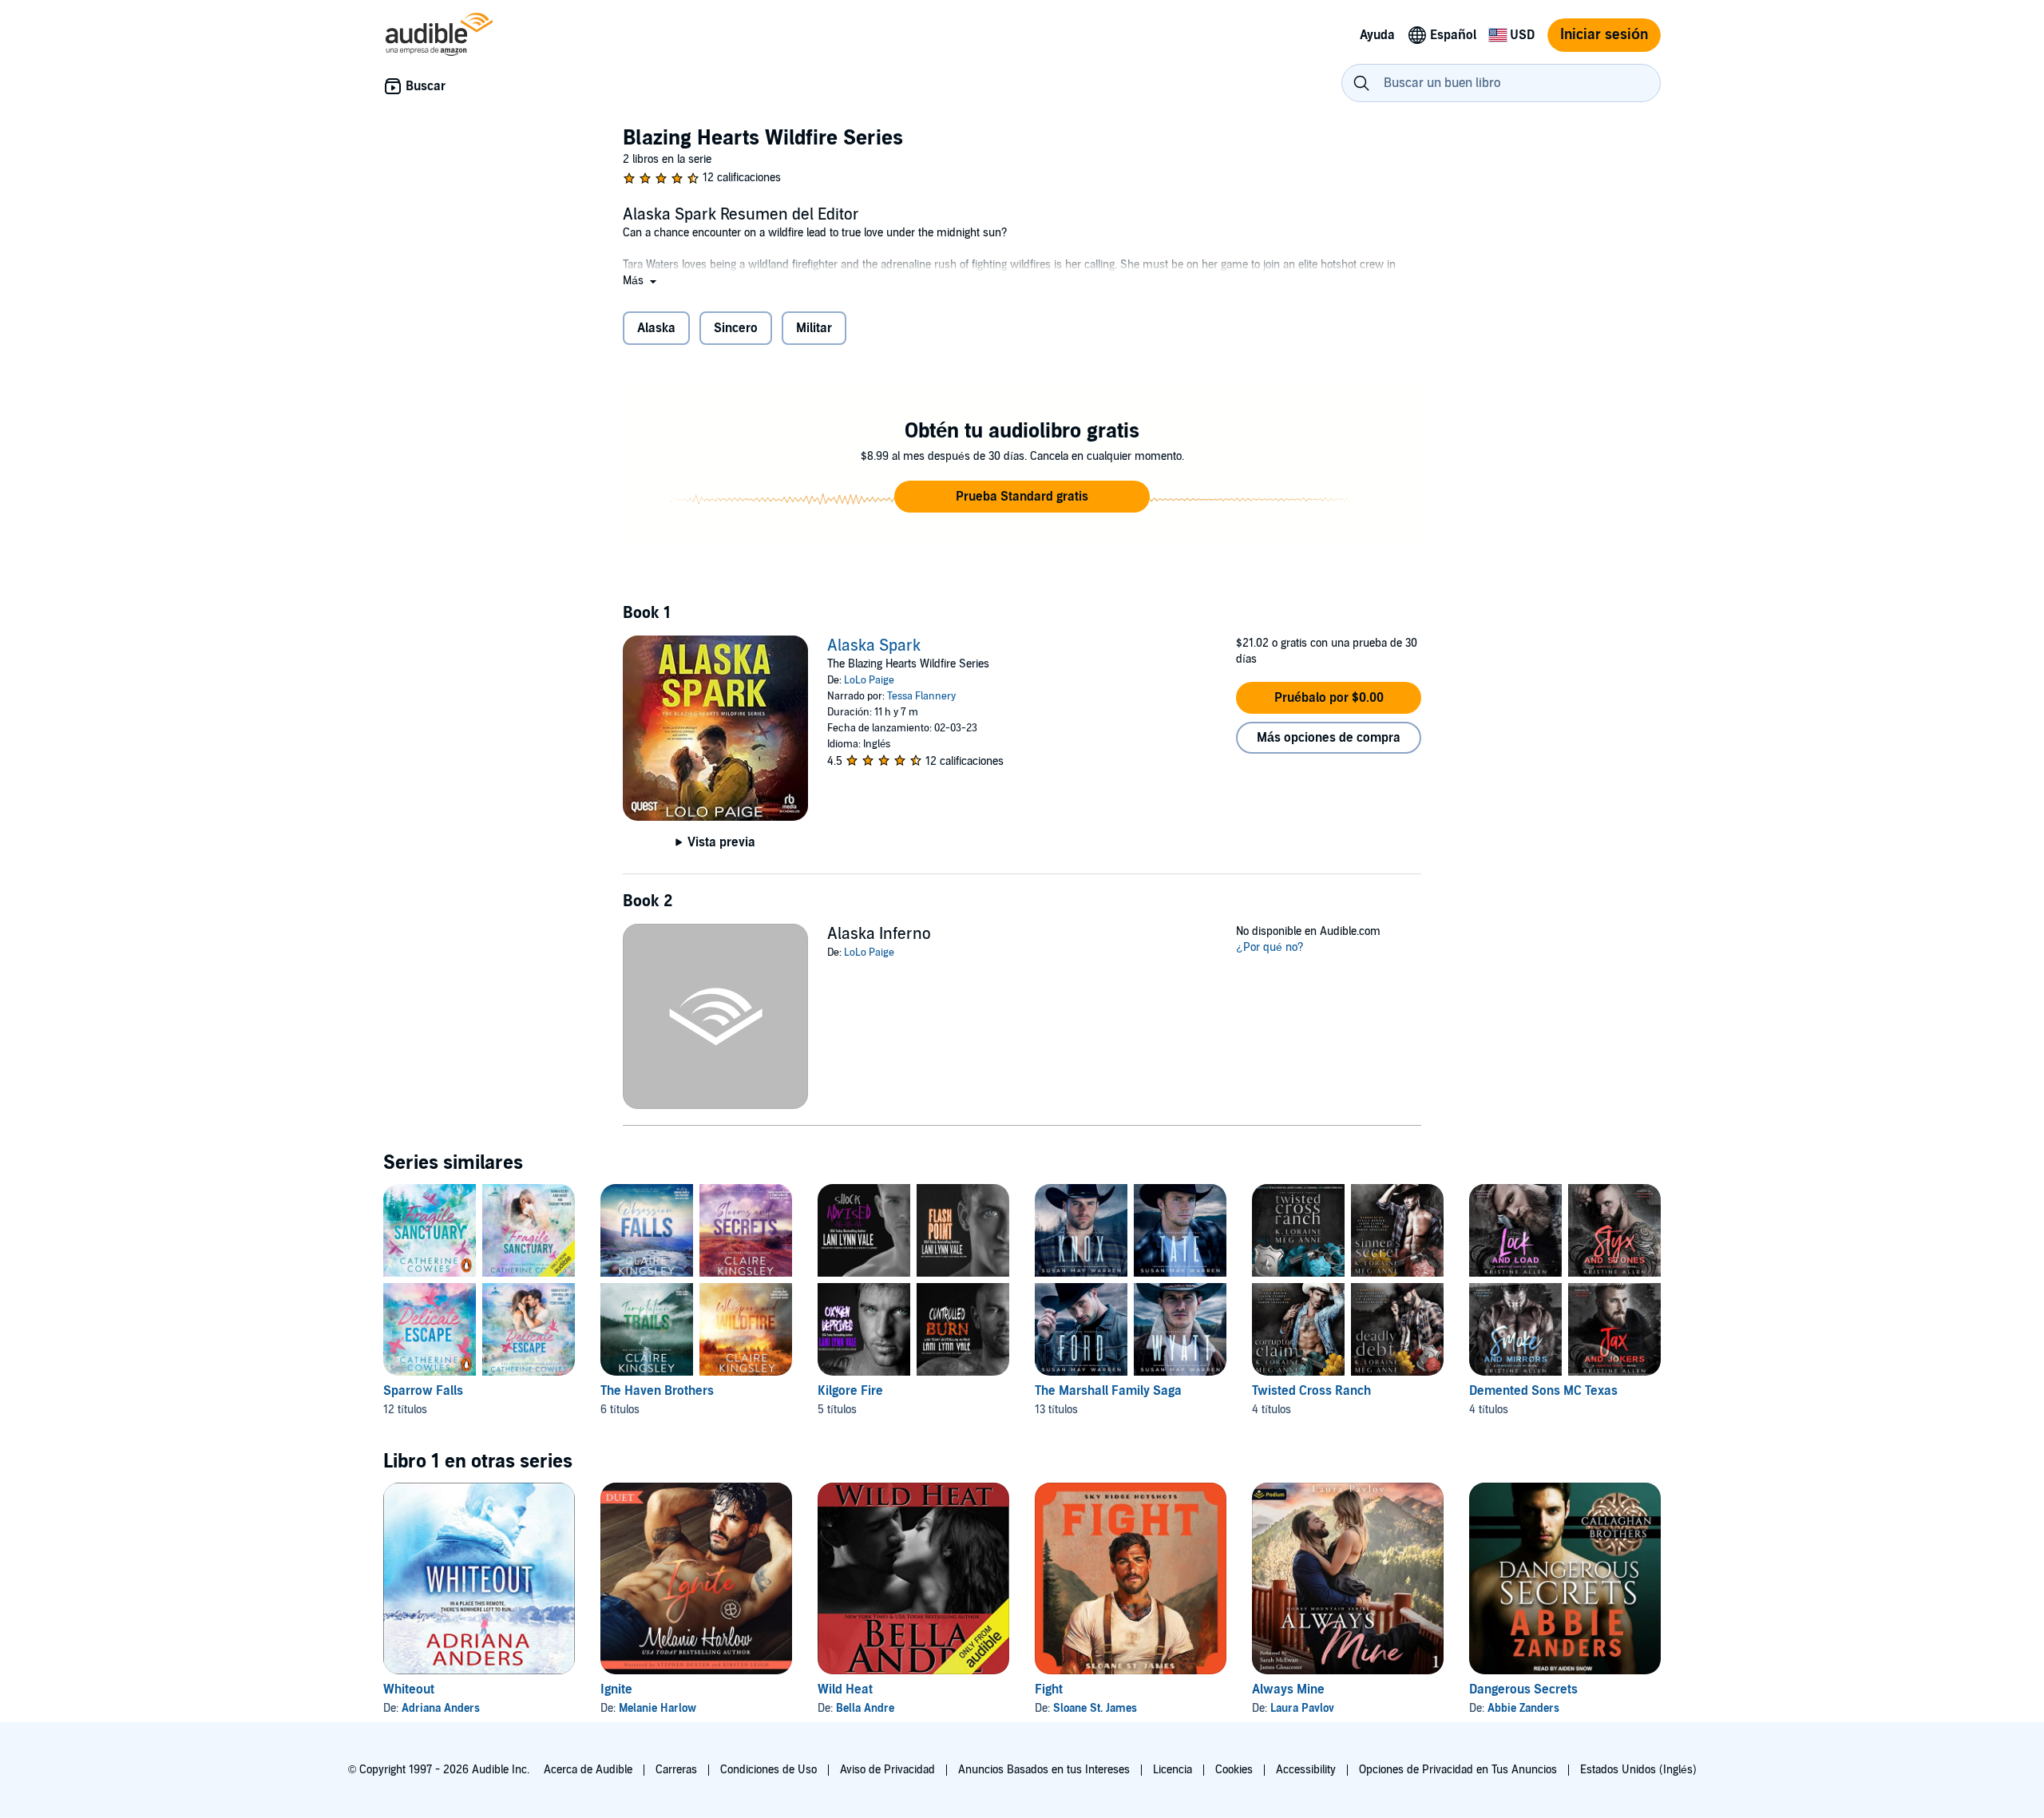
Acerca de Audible (588, 1770)
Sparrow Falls (423, 1391)
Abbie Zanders (1523, 1708)
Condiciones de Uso (768, 1770)
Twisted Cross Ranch (1311, 1391)
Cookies (1234, 1770)
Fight (1049, 1689)
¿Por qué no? (1270, 947)
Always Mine (1288, 1689)
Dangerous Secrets (1523, 1689)
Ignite (616, 1689)
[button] (641, 281)
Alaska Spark (874, 646)
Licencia (1173, 1770)
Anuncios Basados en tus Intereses (1044, 1770)
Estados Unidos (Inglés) (1638, 1770)
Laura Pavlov (1302, 1708)
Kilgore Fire (850, 1391)
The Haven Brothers (657, 1391)
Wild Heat (845, 1689)
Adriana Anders (441, 1708)
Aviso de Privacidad (887, 1770)
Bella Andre (865, 1708)
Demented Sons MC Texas (1543, 1391)
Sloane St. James (1095, 1708)
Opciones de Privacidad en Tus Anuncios (1458, 1770)
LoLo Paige (869, 680)
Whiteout (409, 1689)
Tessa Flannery (921, 696)
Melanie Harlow (658, 1708)
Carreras (676, 1770)
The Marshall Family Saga (1108, 1391)
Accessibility (1306, 1770)
